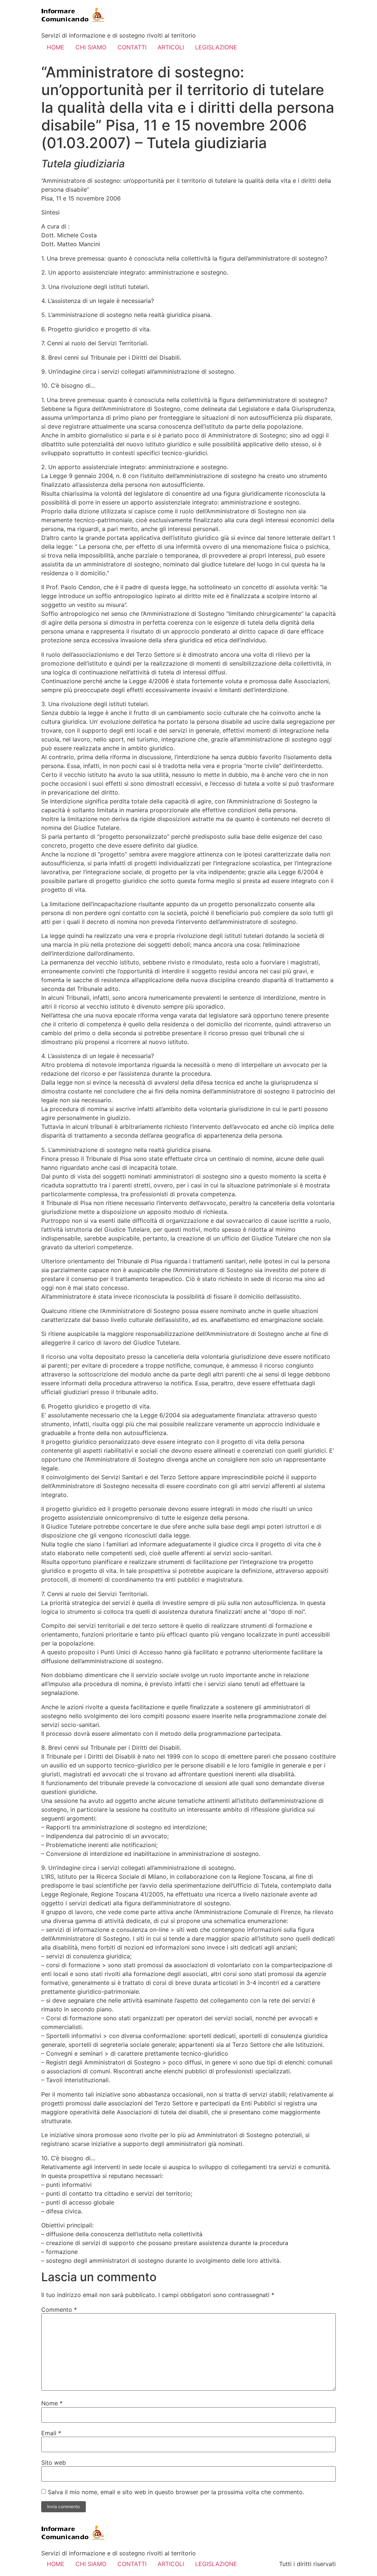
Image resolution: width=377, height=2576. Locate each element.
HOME (56, 47)
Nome (52, 2403)
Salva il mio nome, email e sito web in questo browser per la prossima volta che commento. (176, 2492)
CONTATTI (132, 47)
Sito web (54, 2462)
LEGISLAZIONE (216, 47)
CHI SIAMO (91, 47)
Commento (59, 2310)
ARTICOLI (171, 47)
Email (51, 2433)
